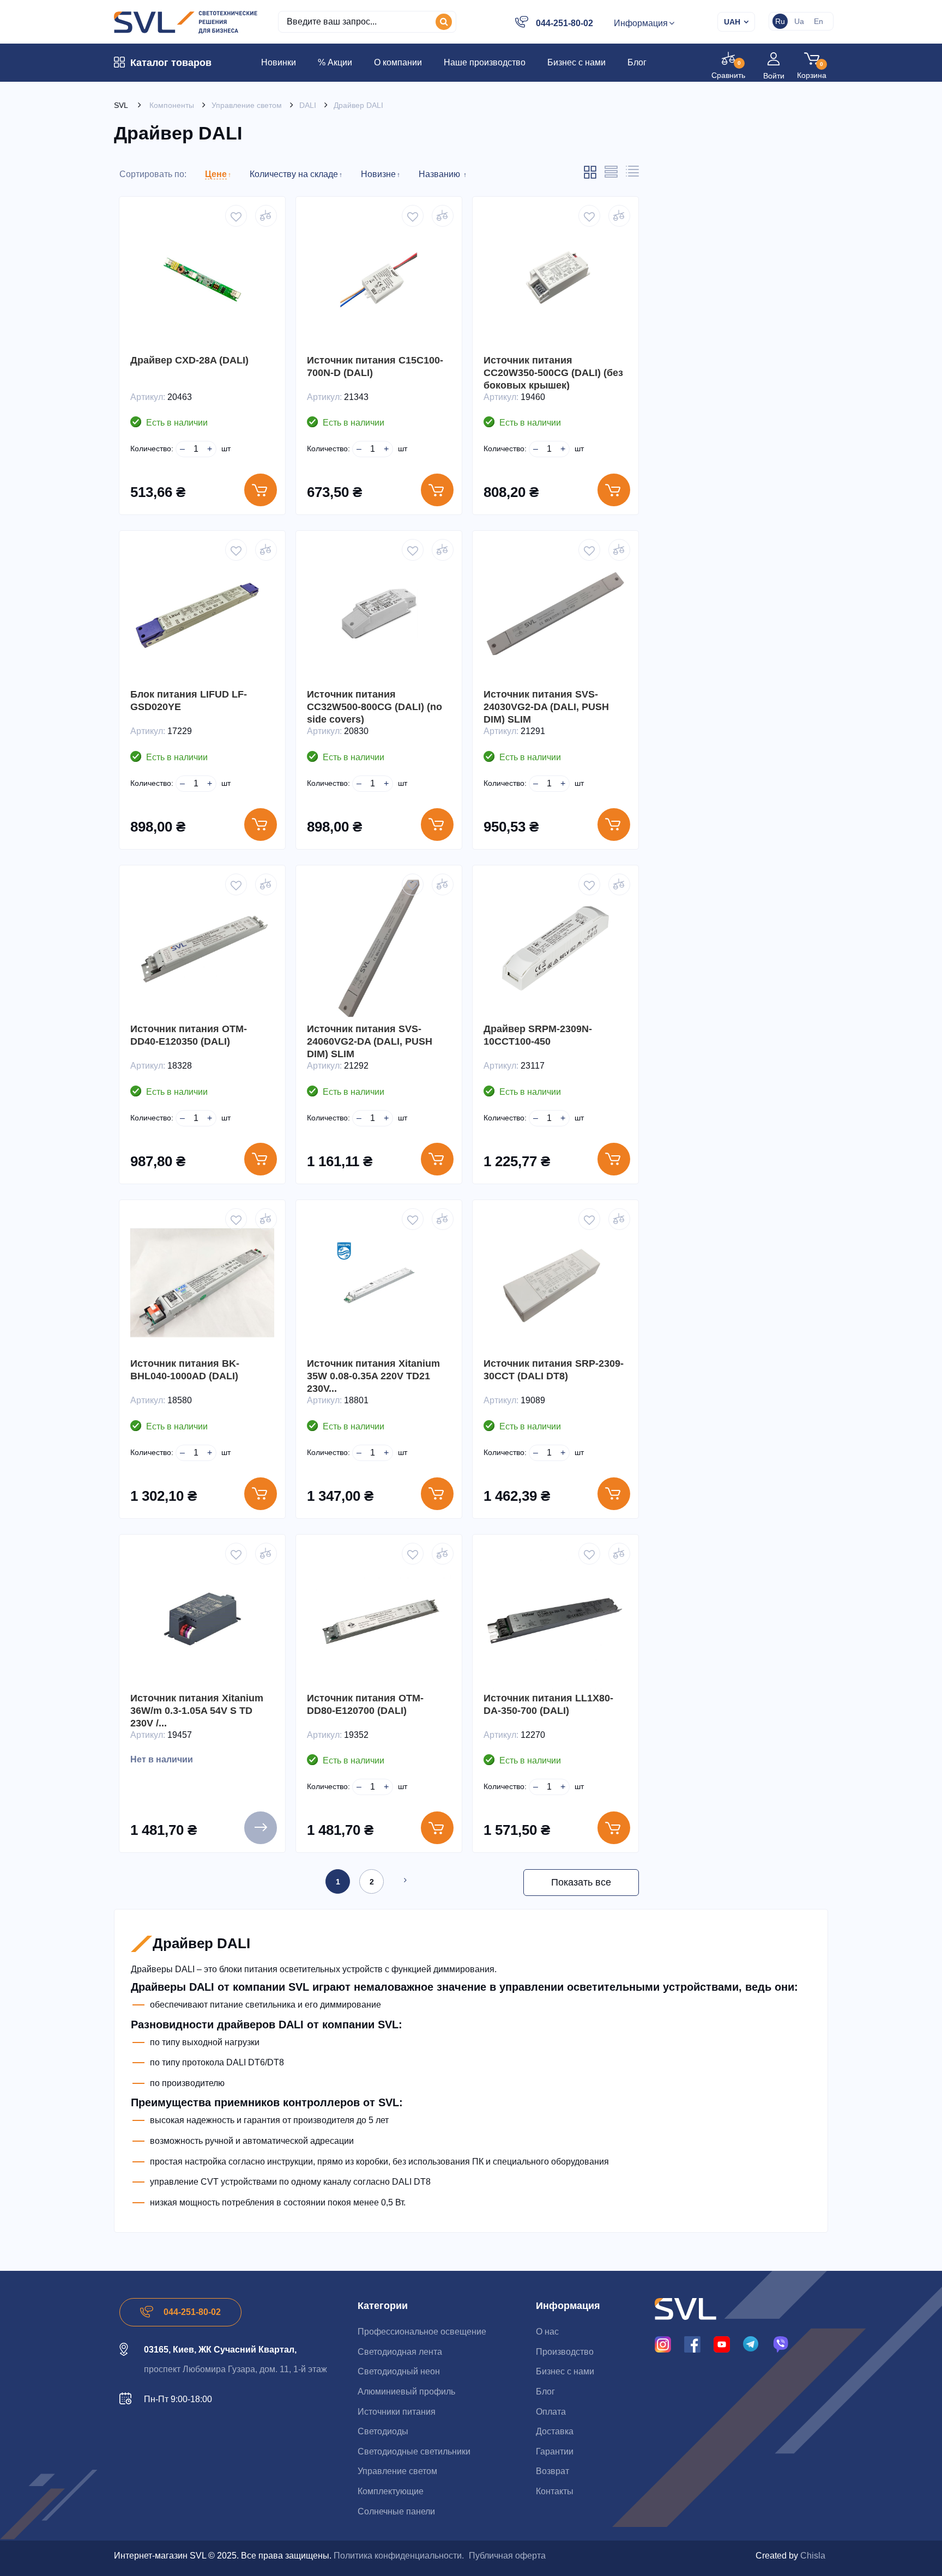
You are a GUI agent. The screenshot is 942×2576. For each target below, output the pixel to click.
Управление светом (397, 2471)
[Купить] (261, 490)
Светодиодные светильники (414, 2451)
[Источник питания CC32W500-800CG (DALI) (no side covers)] (379, 614)
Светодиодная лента (400, 2352)
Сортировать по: (153, 174)
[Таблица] (632, 174)
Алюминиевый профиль (406, 2392)
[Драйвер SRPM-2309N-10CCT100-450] (555, 948)
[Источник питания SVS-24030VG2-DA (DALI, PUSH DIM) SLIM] (555, 614)
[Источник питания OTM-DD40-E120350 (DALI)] (202, 948)
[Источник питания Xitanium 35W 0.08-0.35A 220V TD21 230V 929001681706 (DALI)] (379, 1283)
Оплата (551, 2412)
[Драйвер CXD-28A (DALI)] (202, 280)
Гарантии (555, 2451)
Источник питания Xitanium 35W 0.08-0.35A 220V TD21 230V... (373, 1376)
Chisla (813, 2556)
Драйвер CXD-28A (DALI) (189, 360)
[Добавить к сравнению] (266, 216)
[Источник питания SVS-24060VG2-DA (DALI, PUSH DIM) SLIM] (379, 948)
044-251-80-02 (564, 23)
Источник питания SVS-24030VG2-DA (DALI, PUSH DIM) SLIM (546, 707)
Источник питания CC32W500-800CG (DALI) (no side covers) (375, 707)
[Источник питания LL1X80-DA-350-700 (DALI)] (555, 1617)
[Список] (611, 175)
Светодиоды (383, 2431)
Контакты (555, 2491)
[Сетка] (590, 177)
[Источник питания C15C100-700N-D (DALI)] (379, 280)
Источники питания (397, 2412)
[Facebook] (692, 2344)
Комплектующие (391, 2491)
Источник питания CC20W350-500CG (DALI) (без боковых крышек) (553, 373)
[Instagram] (663, 2344)
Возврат (552, 2471)
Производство (565, 2352)
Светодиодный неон (399, 2371)
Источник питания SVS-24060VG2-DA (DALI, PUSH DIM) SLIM (370, 1041)
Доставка (555, 2431)
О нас (547, 2332)
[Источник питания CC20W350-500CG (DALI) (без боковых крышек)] (555, 280)
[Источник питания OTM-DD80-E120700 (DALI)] (379, 1617)
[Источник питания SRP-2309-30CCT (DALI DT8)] (555, 1283)
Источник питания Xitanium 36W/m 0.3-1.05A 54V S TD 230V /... (197, 1711)
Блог (545, 2392)
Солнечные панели (396, 2511)
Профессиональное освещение (422, 2332)
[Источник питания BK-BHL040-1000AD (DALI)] (202, 1283)
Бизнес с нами (565, 2371)
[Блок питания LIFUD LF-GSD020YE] (202, 614)
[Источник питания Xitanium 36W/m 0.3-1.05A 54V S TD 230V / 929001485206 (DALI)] (202, 1617)
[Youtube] (722, 2344)
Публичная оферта (507, 2556)
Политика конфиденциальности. (399, 2556)
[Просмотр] (261, 1828)
